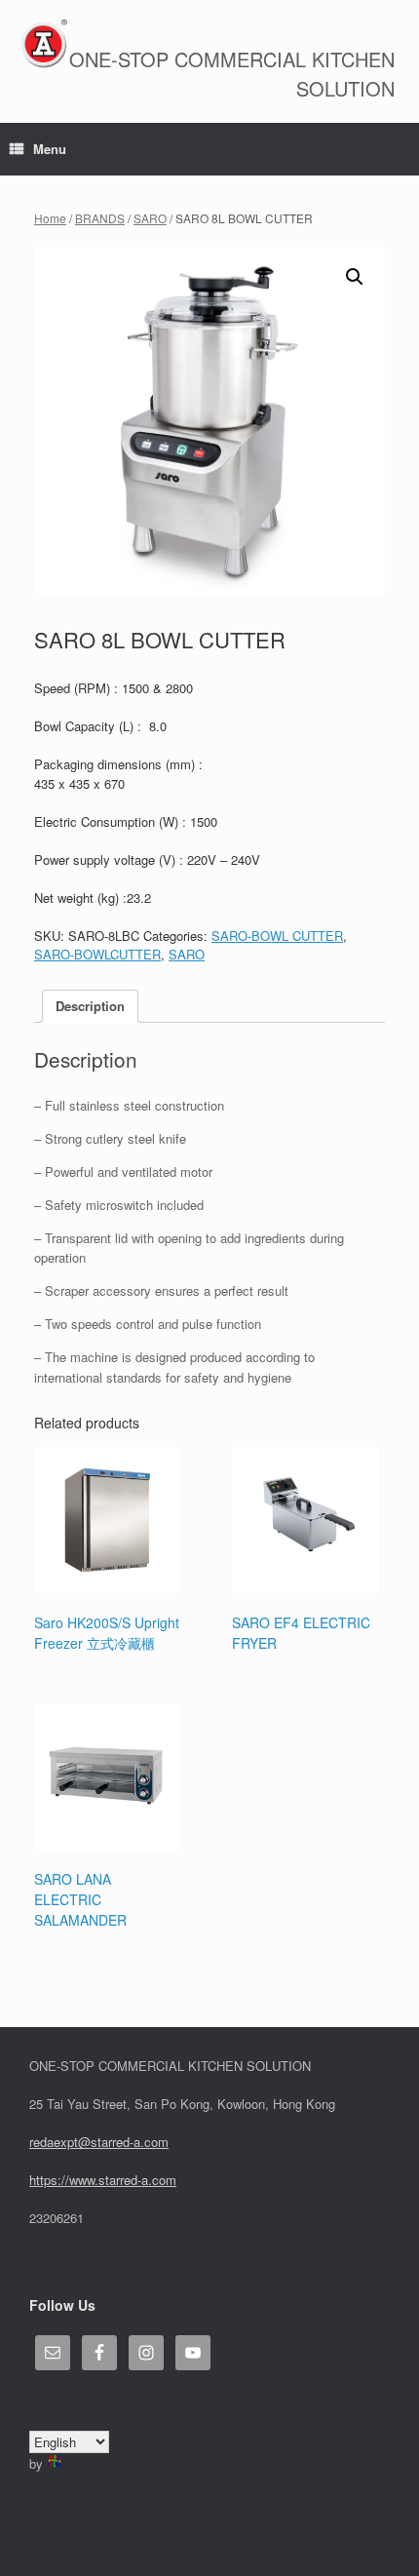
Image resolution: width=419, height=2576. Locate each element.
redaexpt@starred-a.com (99, 2142)
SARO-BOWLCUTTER (97, 954)
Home (50, 218)
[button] (355, 277)
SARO (150, 218)
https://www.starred (83, 2180)
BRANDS (100, 218)
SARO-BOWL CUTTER (277, 936)
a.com (159, 2180)
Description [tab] (90, 1006)
